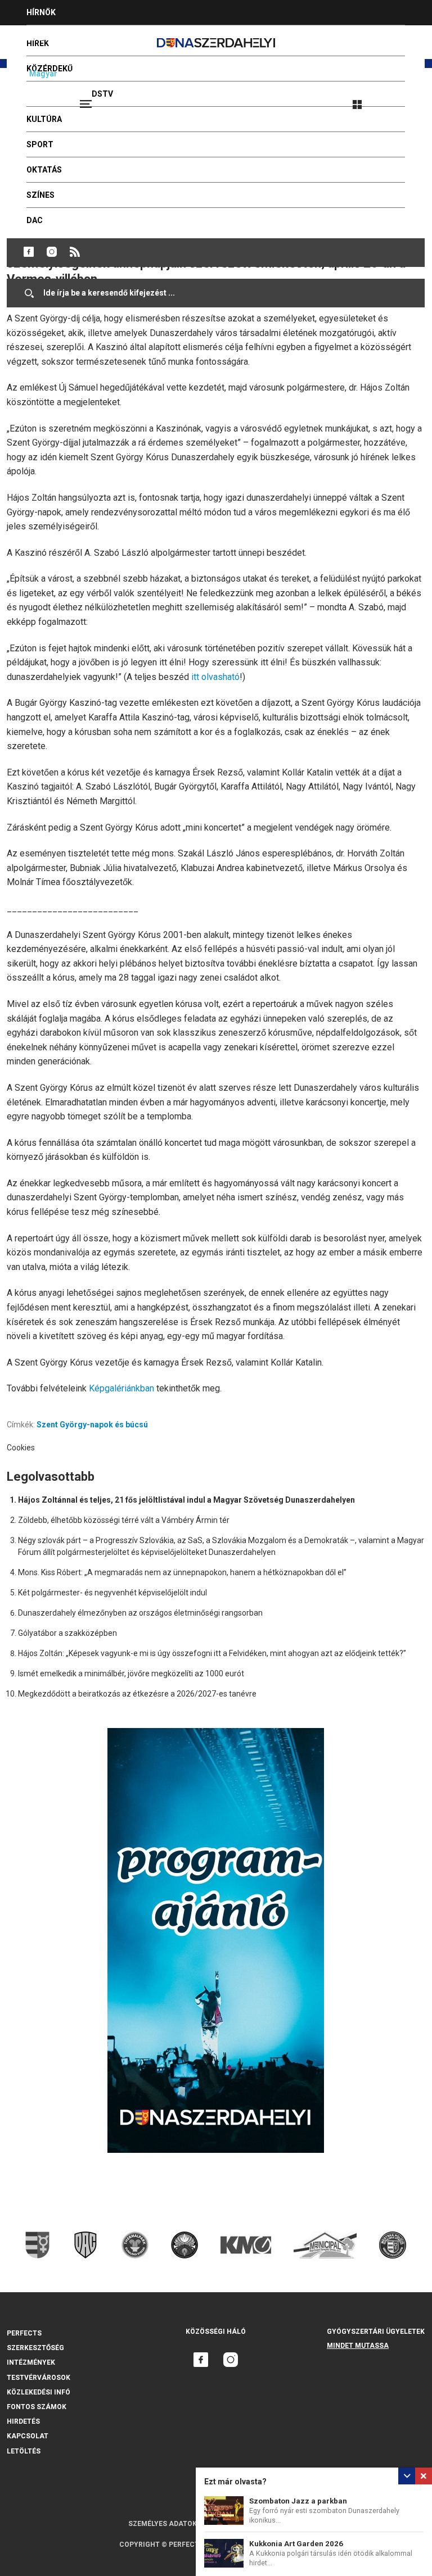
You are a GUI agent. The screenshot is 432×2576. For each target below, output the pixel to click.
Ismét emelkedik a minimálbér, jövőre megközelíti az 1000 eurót (131, 1674)
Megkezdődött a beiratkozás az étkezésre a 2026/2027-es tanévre (137, 1694)
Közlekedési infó (39, 2392)
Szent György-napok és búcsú (92, 1425)
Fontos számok (37, 2407)
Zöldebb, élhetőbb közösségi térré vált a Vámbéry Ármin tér (124, 1520)
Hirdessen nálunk (65, 38)
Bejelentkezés (399, 99)
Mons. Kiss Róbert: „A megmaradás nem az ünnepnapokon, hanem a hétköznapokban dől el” (182, 1572)
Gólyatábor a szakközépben (67, 1633)
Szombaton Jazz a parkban (298, 2501)
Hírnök (41, 12)
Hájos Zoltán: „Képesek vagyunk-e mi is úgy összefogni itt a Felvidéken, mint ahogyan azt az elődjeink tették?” (212, 1653)
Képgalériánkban (123, 1388)
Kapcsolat (28, 2436)
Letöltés (24, 2451)
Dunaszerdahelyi (29, 252)
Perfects (24, 2333)
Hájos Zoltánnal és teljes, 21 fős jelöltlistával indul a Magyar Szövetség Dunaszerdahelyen (186, 1500)
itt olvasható (215, 677)
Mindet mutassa (358, 2346)
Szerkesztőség (35, 2348)
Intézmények (31, 2362)
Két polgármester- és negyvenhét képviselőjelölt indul (112, 1593)
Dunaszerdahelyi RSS (75, 252)
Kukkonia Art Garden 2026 (296, 2544)
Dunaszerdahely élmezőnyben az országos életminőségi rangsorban (140, 1613)
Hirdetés (23, 2421)
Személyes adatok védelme (179, 2524)
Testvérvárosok (39, 2378)
